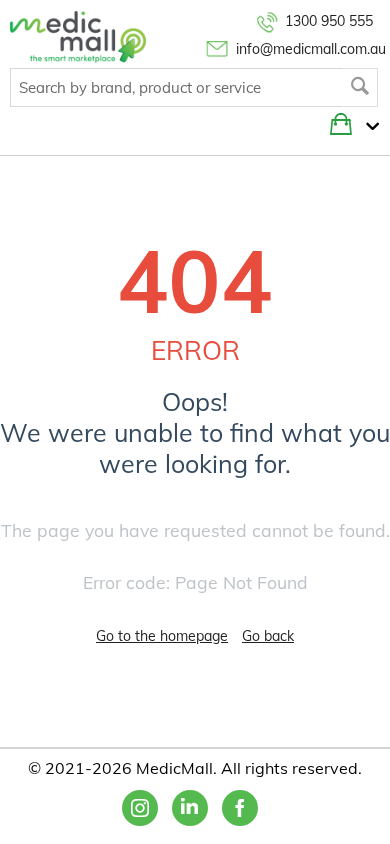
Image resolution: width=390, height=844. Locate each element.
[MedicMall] (78, 36)
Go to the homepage (162, 636)
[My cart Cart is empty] (367, 127)
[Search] (360, 87)
